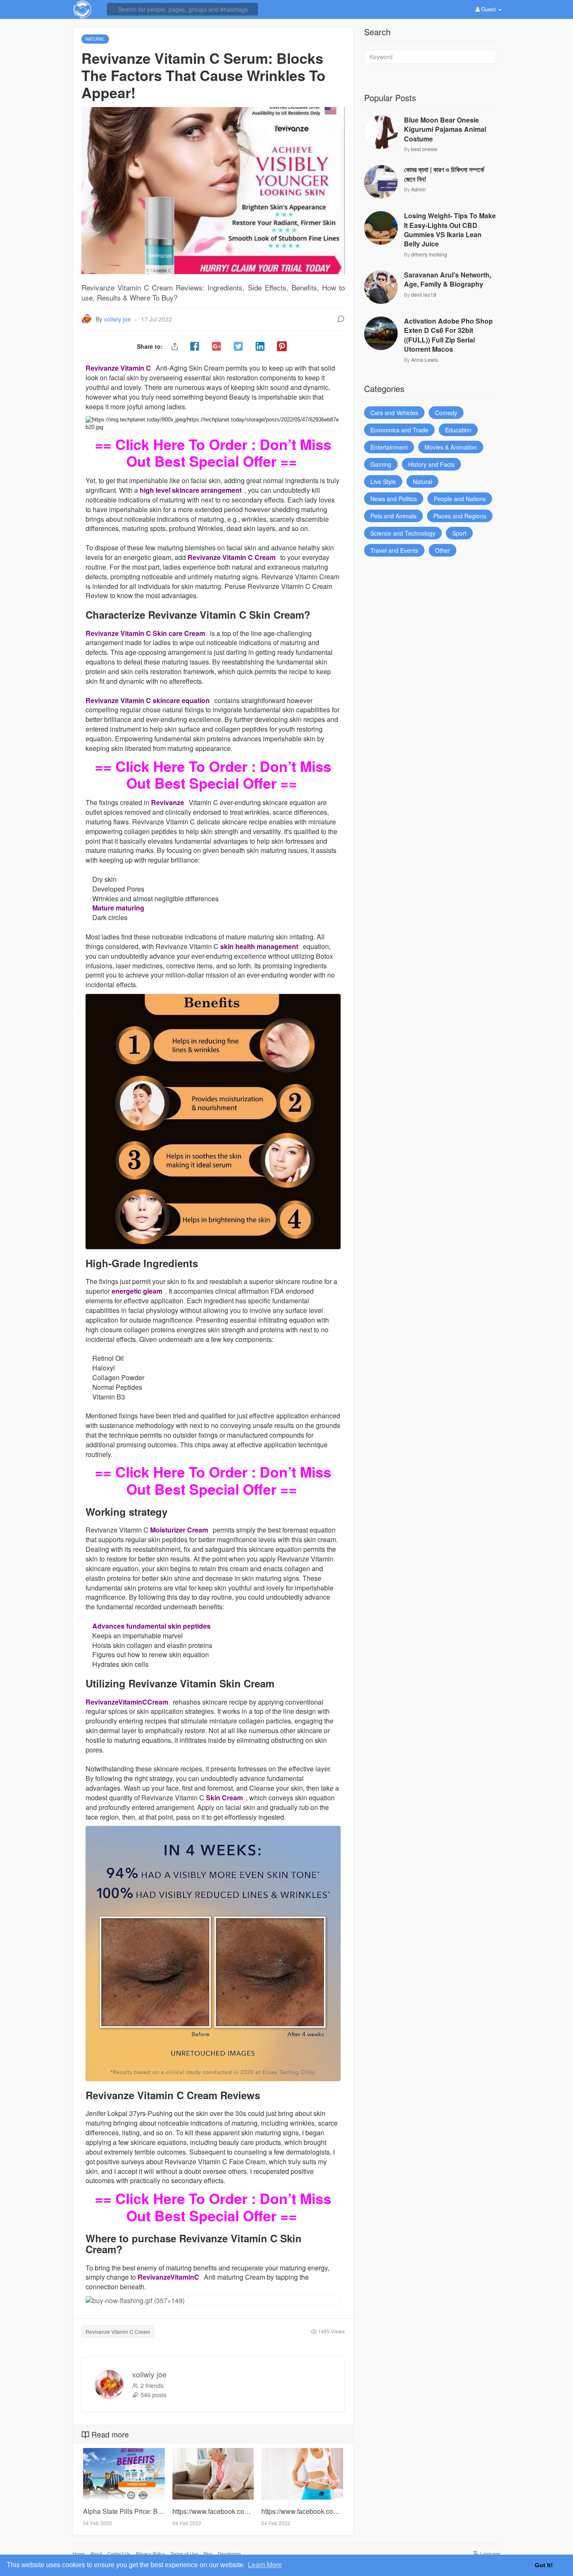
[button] (182, 9)
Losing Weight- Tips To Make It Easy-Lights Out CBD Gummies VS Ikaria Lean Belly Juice (450, 230)
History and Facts (431, 464)
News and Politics (394, 499)
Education (458, 430)
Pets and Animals (393, 516)
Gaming (381, 464)
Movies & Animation (451, 447)
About (96, 2553)
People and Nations (460, 499)
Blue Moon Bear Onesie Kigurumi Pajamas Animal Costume (445, 129)
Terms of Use (184, 2553)
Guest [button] (488, 9)
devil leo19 (424, 294)
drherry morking (429, 254)
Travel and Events (394, 550)
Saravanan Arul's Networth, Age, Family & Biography (448, 280)
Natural (422, 481)
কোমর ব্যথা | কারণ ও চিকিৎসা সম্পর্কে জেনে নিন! (444, 174)
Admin (418, 189)
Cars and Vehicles (394, 413)
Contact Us (119, 2553)
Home (79, 2553)
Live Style (383, 481)
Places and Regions (460, 516)
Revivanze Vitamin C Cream (118, 2331)
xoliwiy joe (118, 319)
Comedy (446, 413)
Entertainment (389, 447)
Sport (459, 533)
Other (443, 550)
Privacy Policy (150, 2553)
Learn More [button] (265, 2565)
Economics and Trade (399, 430)
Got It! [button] (544, 2565)
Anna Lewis (425, 360)
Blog (208, 2553)
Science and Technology (403, 533)
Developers (229, 2553)
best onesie (424, 149)
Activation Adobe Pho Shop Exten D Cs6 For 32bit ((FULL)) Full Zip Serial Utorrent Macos (448, 335)
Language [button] (490, 2553)
